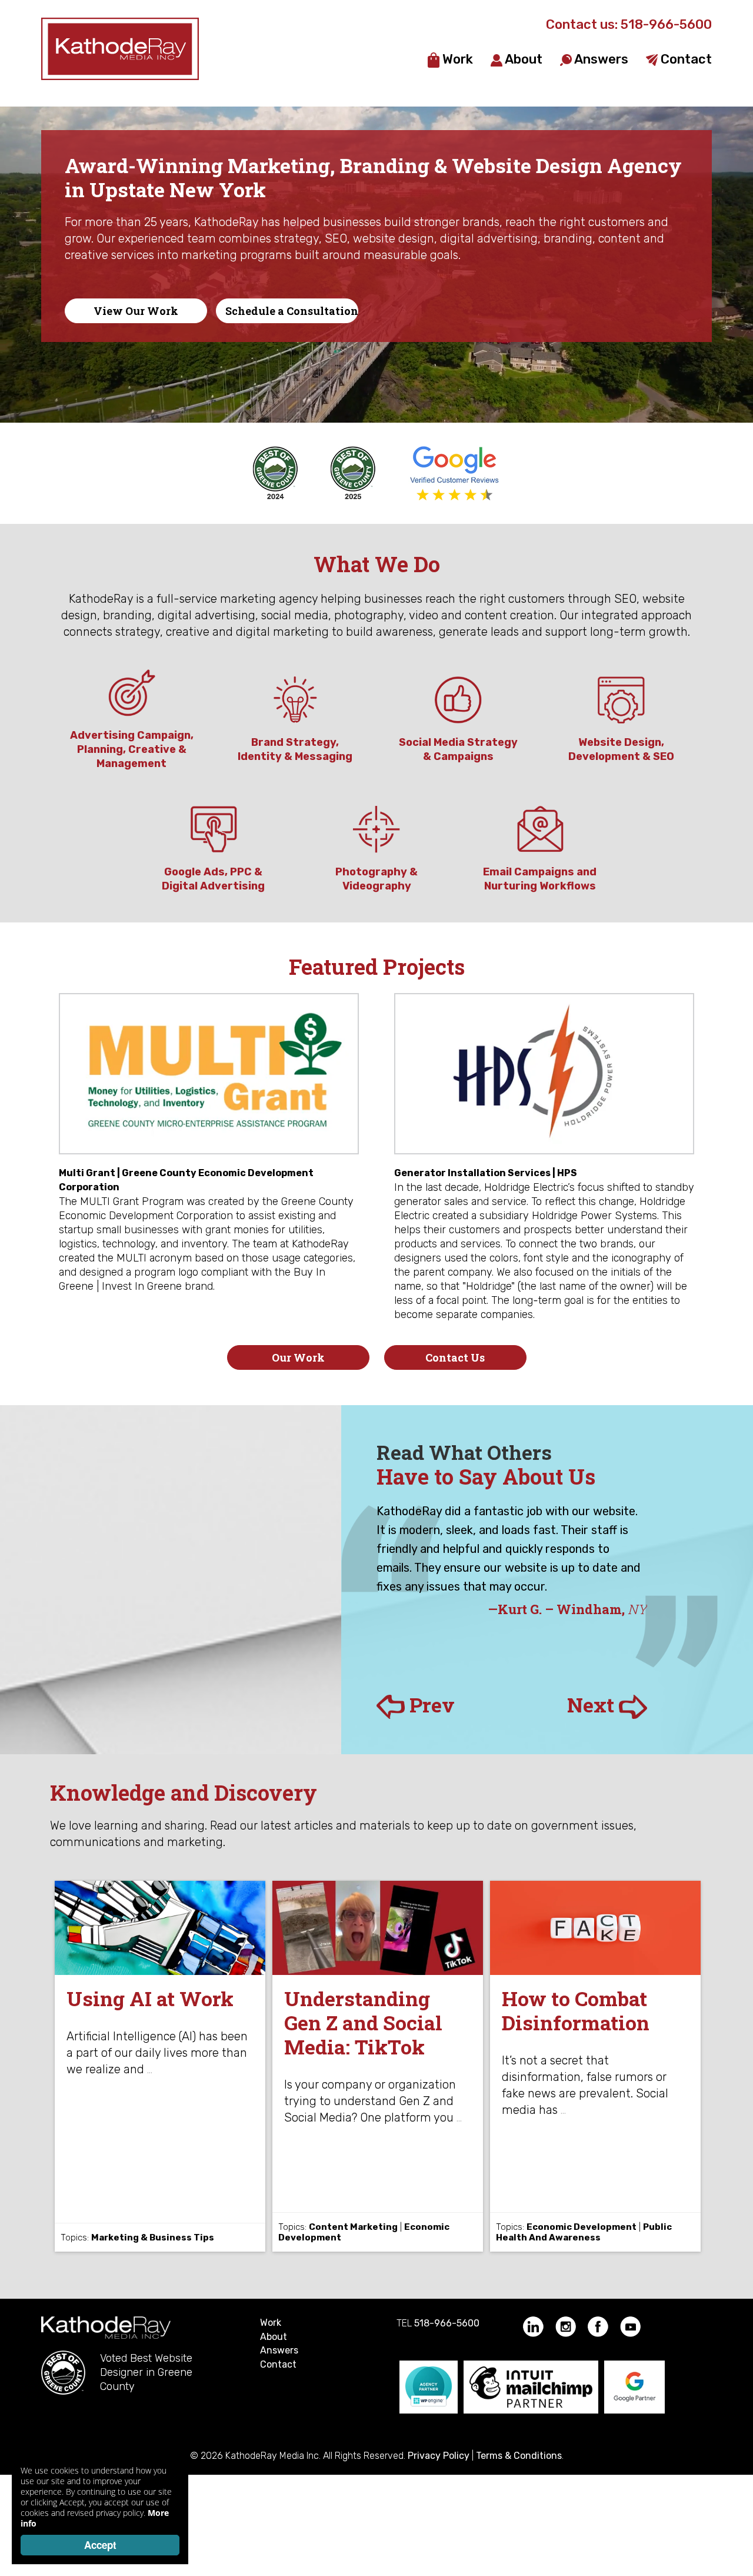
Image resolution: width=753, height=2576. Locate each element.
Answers (600, 59)
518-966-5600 (666, 24)
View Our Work (136, 311)
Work (456, 59)
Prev (430, 1968)
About (522, 59)
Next (593, 1968)
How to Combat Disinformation (576, 2274)
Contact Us (455, 1357)
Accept (100, 2545)
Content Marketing (353, 2491)
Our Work (298, 1357)
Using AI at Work (150, 2262)
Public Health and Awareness (584, 2496)
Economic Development (582, 2491)
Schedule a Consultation (292, 311)
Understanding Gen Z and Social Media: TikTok (363, 2286)
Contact (685, 59)
